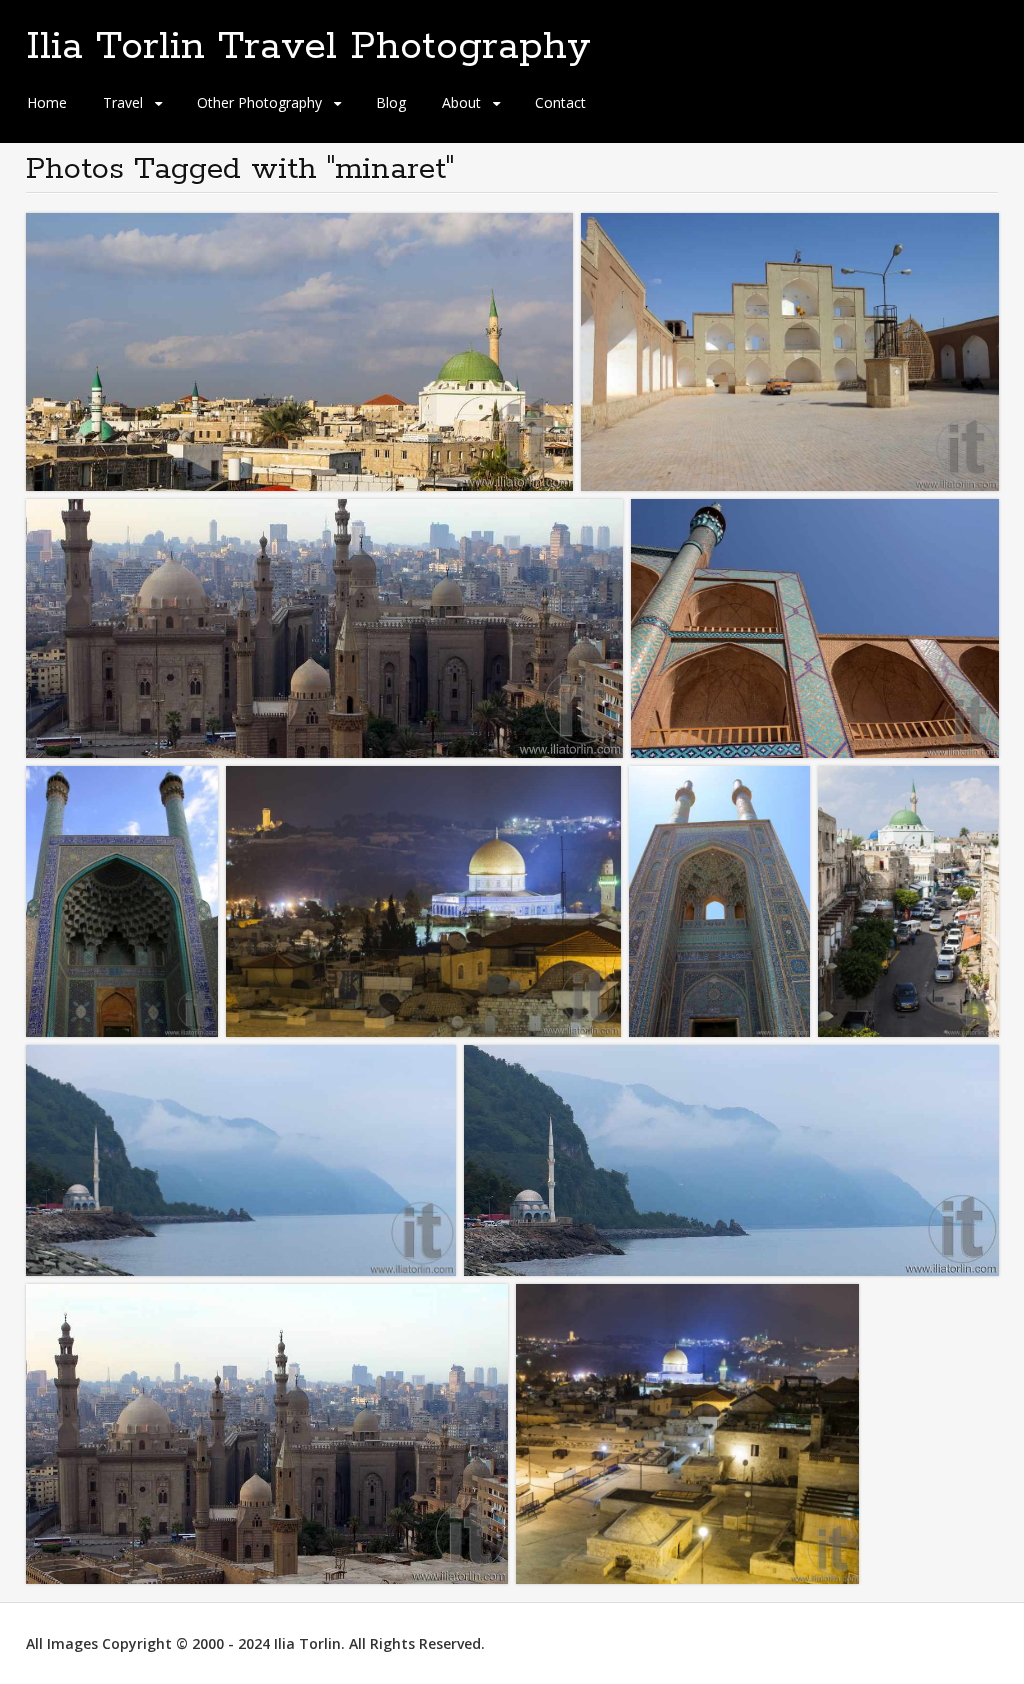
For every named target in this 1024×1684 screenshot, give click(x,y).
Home (47, 102)
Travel (123, 102)
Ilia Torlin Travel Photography (308, 47)
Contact (560, 102)
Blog (391, 102)
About (461, 102)
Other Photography (259, 102)
